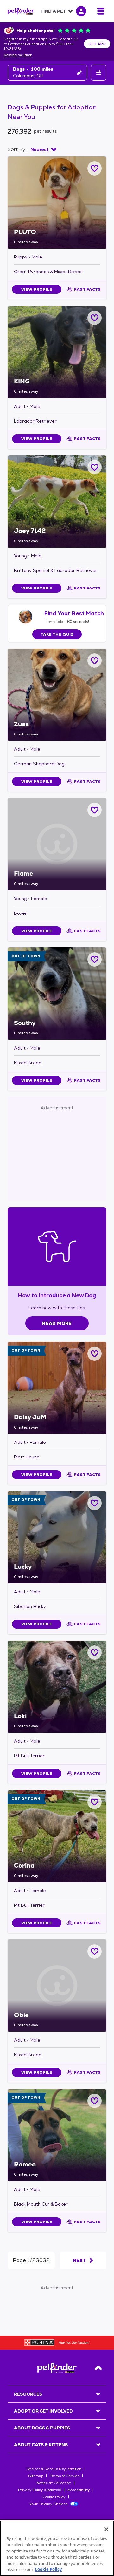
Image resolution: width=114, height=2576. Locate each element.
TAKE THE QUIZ (57, 634)
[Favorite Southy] (95, 959)
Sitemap (36, 2476)
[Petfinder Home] (21, 11)
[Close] (106, 2529)
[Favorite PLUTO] (95, 168)
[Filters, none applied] (99, 73)
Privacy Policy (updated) (40, 2490)
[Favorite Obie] (95, 1951)
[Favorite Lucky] (95, 1503)
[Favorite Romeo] (95, 2101)
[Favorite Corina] (95, 1802)
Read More (57, 1323)
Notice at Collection (54, 2483)
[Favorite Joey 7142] (95, 467)
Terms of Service (65, 2476)
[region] (57, 2548)
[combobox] (43, 149)
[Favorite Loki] (95, 1653)
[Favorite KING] (95, 318)
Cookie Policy (54, 2497)
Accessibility (79, 2490)
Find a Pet (53, 11)
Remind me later (18, 55)
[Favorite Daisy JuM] (95, 1354)
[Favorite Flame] (95, 810)
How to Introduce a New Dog (57, 1295)
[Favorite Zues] (95, 661)
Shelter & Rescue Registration (54, 2469)
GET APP (97, 44)
